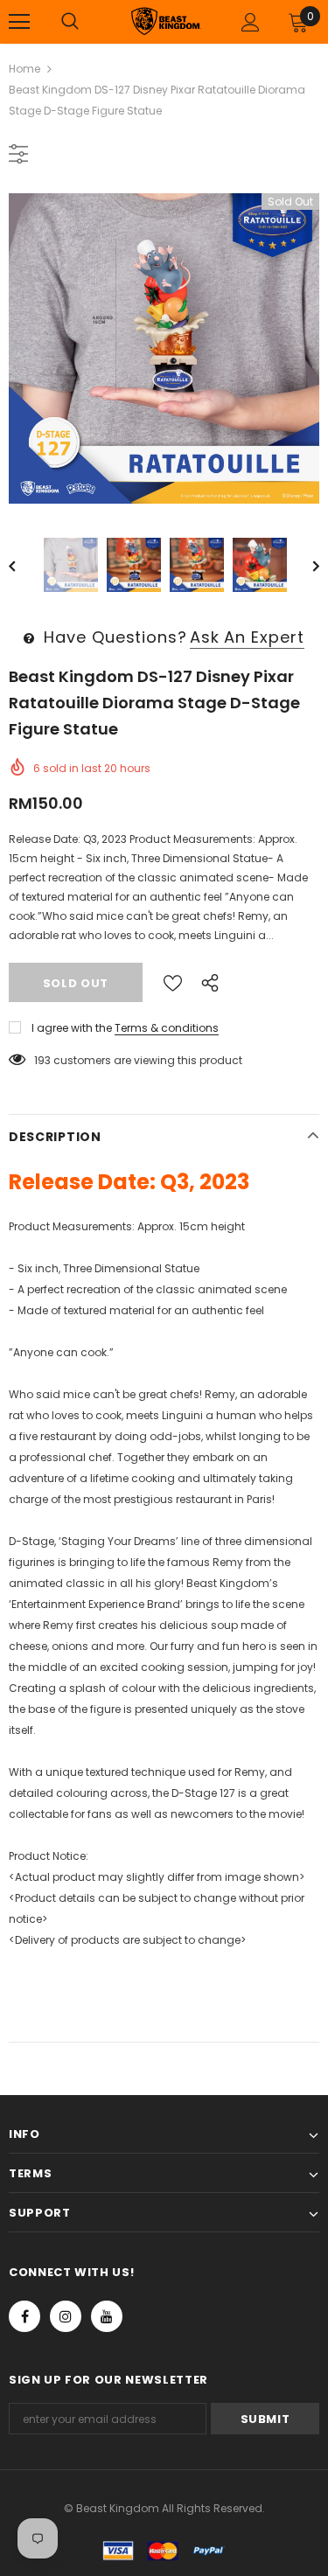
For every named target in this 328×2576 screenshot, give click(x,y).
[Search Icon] (70, 22)
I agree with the (72, 1028)
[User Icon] (251, 22)
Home (24, 69)
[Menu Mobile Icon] (19, 22)
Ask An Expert (247, 637)
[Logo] (166, 21)
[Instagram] (66, 2316)
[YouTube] (107, 2316)
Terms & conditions (167, 1028)
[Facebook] (24, 2316)
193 (42, 1060)
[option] (164, 348)
